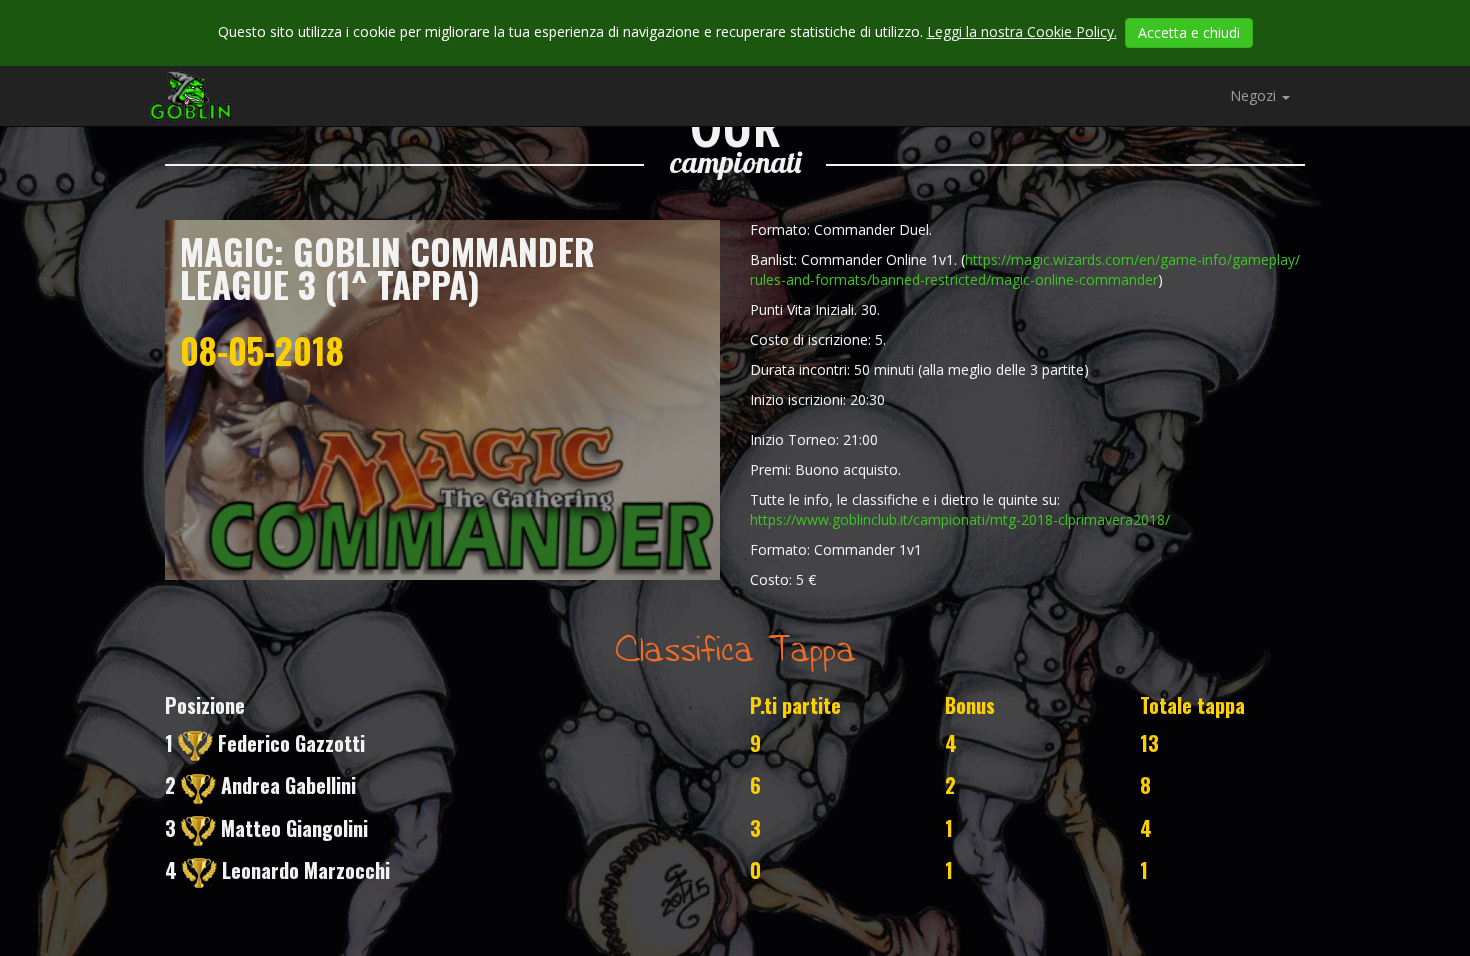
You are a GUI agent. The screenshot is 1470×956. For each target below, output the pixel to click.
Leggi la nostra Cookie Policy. (1022, 31)
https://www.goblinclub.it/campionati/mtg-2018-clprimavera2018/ (960, 519)
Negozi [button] (1255, 95)
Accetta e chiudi (1189, 32)
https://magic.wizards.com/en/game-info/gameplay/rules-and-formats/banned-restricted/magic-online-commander (1025, 269)
